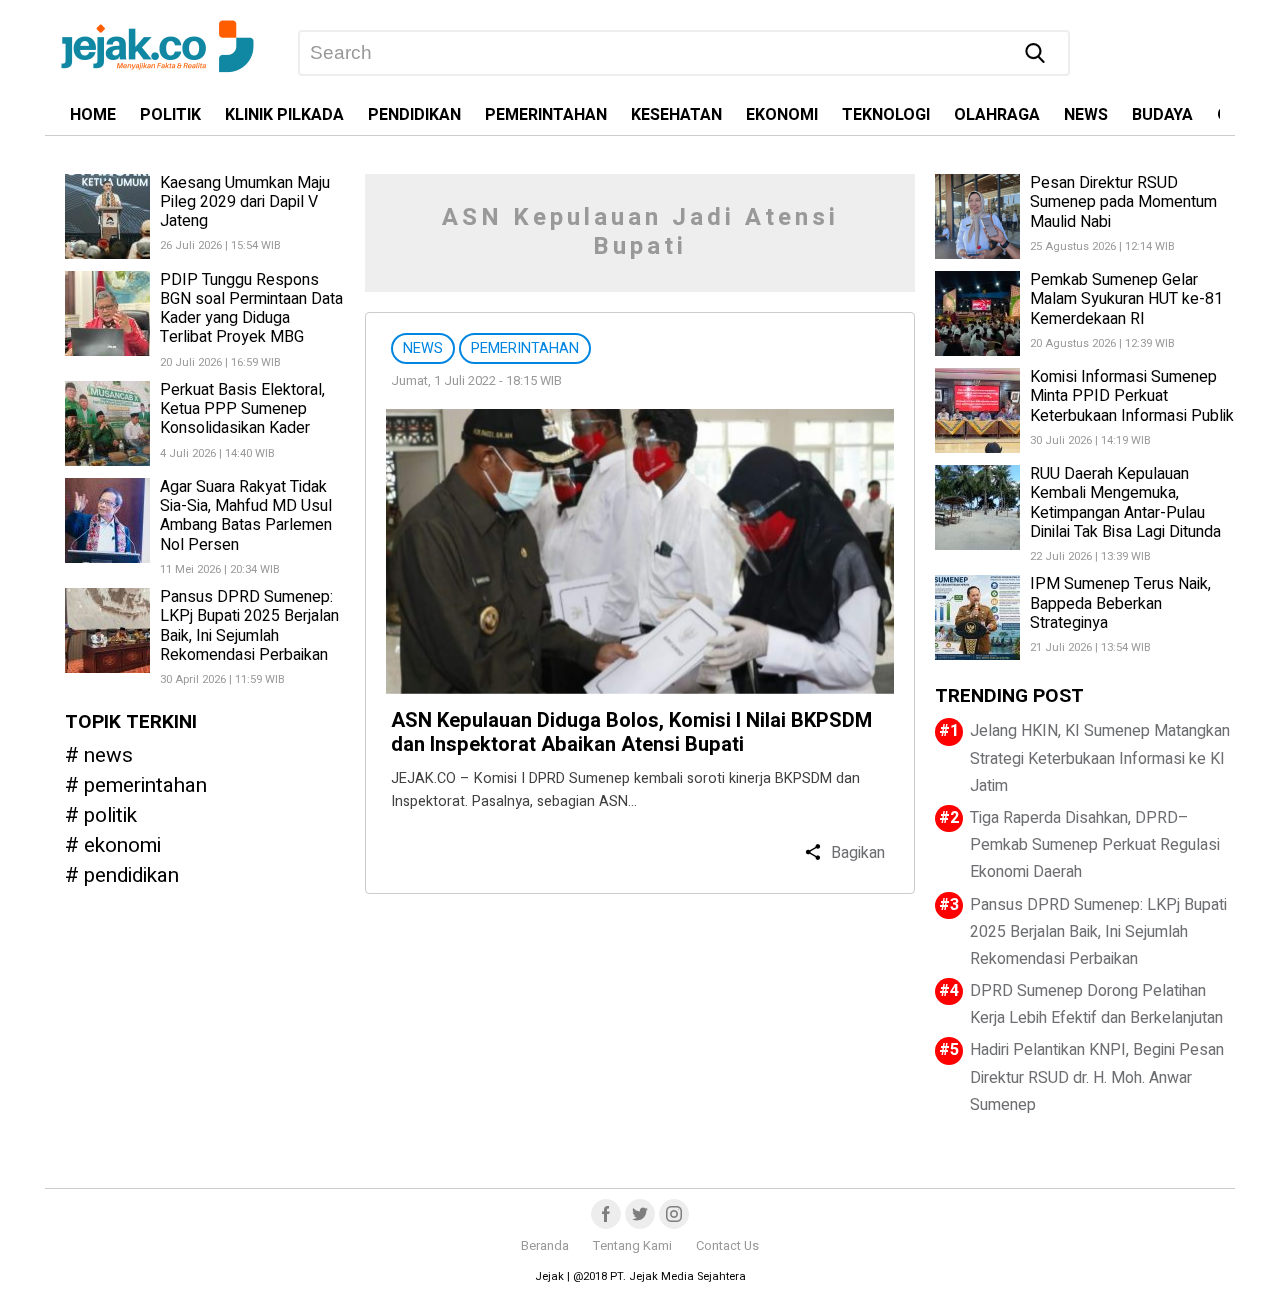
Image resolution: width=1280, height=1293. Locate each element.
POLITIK (170, 115)
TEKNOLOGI (886, 115)
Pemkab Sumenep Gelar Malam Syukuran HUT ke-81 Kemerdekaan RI (1126, 299)
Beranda (545, 1246)
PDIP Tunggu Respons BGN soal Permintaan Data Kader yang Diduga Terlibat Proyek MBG (251, 309)
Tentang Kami (632, 1246)
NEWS (1086, 115)
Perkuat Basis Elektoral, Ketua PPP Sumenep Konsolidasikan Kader (242, 409)
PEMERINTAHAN (546, 115)
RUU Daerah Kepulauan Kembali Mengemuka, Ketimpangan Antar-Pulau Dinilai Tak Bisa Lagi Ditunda (1125, 503)
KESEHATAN (676, 115)
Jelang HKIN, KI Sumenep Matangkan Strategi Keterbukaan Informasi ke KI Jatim (1100, 758)
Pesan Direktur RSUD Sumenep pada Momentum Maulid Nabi (1123, 202)
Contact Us (727, 1246)
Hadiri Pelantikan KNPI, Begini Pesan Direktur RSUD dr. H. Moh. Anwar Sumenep (1097, 1077)
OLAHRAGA (997, 115)
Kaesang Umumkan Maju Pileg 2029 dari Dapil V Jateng (245, 202)
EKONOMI (782, 115)
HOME (93, 115)
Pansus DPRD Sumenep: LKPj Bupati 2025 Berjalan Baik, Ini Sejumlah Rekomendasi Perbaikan (249, 627)
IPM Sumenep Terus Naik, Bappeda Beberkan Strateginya (1120, 603)
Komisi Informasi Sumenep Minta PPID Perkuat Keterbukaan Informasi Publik (1132, 396)
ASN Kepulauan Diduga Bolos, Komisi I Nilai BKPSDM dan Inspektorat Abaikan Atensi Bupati (631, 732)
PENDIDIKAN (414, 115)
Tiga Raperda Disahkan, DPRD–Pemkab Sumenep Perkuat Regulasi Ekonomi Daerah (1095, 845)
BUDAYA (1162, 115)
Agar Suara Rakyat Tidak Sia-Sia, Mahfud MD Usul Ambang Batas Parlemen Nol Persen (246, 516)
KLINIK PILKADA (284, 115)
